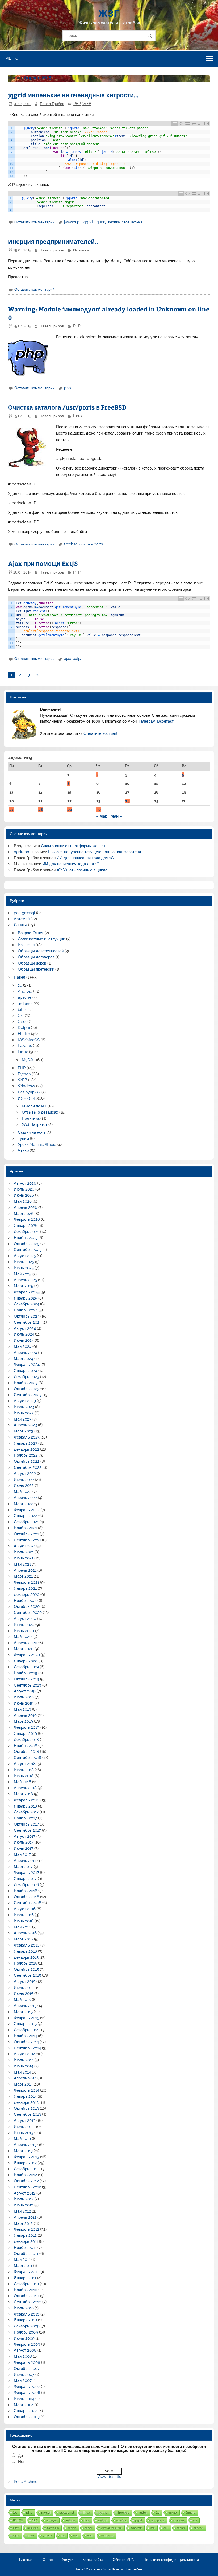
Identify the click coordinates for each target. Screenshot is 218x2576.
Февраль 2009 (27, 2344)
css (63, 2536)
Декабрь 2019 (26, 1667)
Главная (26, 2560)
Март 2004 (24, 2405)
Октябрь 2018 (26, 1752)
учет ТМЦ (107, 2536)
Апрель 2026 (26, 1207)
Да (20, 2456)
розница (33, 2528)
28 (41, 810)
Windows (26, 1086)
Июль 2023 (24, 1407)
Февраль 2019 (27, 1727)
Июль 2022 (24, 1480)
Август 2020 (25, 1619)
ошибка (121, 2520)
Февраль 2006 (27, 2393)
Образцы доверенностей (41, 951)
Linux (78, 416)
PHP (77, 104)
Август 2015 (25, 1982)
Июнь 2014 (24, 2066)
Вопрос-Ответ (31, 933)
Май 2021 (22, 1564)
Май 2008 (23, 2356)
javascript (72, 222)
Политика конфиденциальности (171, 2560)
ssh (153, 2528)
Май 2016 (22, 1927)
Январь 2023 (26, 1443)
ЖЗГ (109, 13)
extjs (77, 659)
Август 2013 (25, 2121)
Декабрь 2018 (26, 1740)
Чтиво (23, 1150)
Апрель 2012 (25, 2217)
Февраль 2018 (27, 1800)
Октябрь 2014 (26, 2042)
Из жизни (81, 250)
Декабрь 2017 (26, 1812)
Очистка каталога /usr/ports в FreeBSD (67, 407)
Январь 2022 (26, 1516)
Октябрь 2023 (27, 1389)
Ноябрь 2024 (26, 1310)
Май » (116, 816)
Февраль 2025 (27, 1292)
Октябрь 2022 (27, 1461)
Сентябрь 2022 (28, 1467)
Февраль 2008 (27, 2362)
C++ (21, 1015)
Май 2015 (22, 2000)
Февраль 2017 (26, 1873)
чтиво (173, 2512)
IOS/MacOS (29, 1040)
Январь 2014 (25, 2096)
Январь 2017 (25, 1879)
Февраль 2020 (27, 1655)
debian (72, 2528)
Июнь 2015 (24, 1993)
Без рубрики (29, 1092)
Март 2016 (23, 1939)
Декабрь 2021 (26, 1522)
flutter (143, 2513)
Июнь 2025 (24, 1268)
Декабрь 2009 (27, 2326)
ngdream (22, 852)
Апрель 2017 (25, 1861)
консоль (179, 2520)
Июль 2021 (24, 1552)
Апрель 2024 (25, 1353)
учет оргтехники (111, 2528)
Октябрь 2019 (26, 1679)
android (103, 2520)
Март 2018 (23, 1794)
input (16, 2536)
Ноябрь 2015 (25, 1963)
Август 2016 (25, 1909)
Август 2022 (25, 1474)
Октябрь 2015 (26, 1969)
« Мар (102, 816)
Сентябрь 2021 (27, 1540)
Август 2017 (25, 1836)
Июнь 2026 (24, 1195)
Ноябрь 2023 (26, 1383)
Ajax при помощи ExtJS (43, 563)
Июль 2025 (24, 1262)
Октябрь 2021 (26, 1534)
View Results (109, 2477)
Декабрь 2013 (26, 2102)
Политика (31, 1118)
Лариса (20, 925)
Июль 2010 (24, 2308)
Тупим (23, 1139)
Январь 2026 (26, 1226)
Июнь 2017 (24, 1848)
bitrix (22, 1010)
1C (20, 985)
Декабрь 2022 (26, 1449)
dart (35, 2520)
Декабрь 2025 (26, 1232)
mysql (46, 2512)
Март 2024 (24, 1359)
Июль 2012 (24, 2199)
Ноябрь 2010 (26, 2290)
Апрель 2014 (25, 2078)
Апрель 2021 (25, 1570)
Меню (12, 58)
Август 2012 (25, 2193)
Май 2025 (23, 1274)
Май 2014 (22, 2072)
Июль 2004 (24, 2399)
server (89, 2528)
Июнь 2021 (24, 1558)
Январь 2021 (25, 1588)
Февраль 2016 (27, 1945)
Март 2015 (23, 2012)
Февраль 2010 (27, 2314)
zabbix (181, 2528)
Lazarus (25, 1046)
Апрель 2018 (25, 1788)
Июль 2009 (24, 2338)
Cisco (23, 1022)
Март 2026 (24, 1214)
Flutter (24, 1034)
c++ (166, 2528)
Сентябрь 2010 (28, 2302)
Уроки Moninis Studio (37, 1145)
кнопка (114, 222)
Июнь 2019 (24, 1703)
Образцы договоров (36, 957)
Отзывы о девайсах (40, 1112)
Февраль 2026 (27, 1219)
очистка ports (91, 544)
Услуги (68, 2560)
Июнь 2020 (24, 1631)
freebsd (71, 544)
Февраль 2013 (26, 2157)
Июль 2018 (24, 1770)
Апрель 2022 (25, 1498)
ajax (68, 659)
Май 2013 (22, 2139)
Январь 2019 (25, 1734)
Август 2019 (25, 1691)
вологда (51, 2520)
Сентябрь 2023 (28, 1395)
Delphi (24, 1028)
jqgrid (88, 222)
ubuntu (18, 2520)
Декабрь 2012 (26, 2169)
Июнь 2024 (24, 1340)
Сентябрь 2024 (28, 1322)
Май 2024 (23, 1346)
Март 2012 (23, 2223)
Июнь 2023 (24, 1413)
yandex (47, 2536)
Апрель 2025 (25, 1280)
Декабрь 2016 (26, 1885)
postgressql (24, 913)
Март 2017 (23, 1867)
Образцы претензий (36, 969)
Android (25, 991)
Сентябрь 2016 (28, 1903)
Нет (21, 2462)
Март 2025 (24, 1286)
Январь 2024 (26, 1371)
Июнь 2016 (24, 1921)
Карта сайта (93, 2560)
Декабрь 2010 (26, 2284)
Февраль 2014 (26, 2090)
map (90, 2536)
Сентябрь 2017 (27, 1830)
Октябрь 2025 (27, 1244)
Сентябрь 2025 (28, 1250)
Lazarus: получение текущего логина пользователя (95, 852)
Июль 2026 (24, 1189)
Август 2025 (25, 1256)
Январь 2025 (26, 1298)
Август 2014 (25, 2054)
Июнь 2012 (24, 2205)
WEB (87, 104)
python (104, 2513)
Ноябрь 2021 (25, 1528)
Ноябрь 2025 (26, 1238)
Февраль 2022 (27, 1510)
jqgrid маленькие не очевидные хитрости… (73, 95)
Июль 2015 (24, 1988)
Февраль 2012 (26, 2229)
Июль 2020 (24, 1625)
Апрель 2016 (25, 1933)
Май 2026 (23, 1201)
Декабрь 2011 (26, 2241)
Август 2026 (25, 1183)
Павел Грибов (52, 104)
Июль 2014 (24, 2060)
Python (24, 1074)
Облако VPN (124, 2560)
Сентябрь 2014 (27, 2048)
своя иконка (132, 222)
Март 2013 (23, 2151)
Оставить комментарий (35, 222)
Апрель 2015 (25, 2006)
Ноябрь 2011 (25, 2248)
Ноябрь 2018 (26, 1746)
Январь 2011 (25, 2278)
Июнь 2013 (24, 2133)
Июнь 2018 (24, 1776)
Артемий (22, 919)
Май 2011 (22, 2260)
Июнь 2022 (24, 1485)
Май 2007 (23, 2380)
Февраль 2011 (26, 2272)
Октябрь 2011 (26, 2254)
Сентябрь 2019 (28, 1685)
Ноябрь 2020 (26, 1601)
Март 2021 (23, 1576)
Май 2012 (22, 2211)
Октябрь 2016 (26, 1897)
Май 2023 (23, 1419)
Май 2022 (23, 1492)
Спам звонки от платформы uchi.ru (73, 846)
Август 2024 (25, 1328)
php (68, 388)
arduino (25, 1004)
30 (98, 810)
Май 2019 (22, 1709)
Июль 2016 (24, 1915)
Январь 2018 (25, 1806)
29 (70, 810)
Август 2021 (25, 1546)
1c (158, 2513)
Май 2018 (22, 1782)
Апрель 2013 (25, 2145)
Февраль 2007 (27, 2387)
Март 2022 (24, 1504)
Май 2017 (22, 1854)
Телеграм (147, 721)
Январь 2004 (26, 2411)
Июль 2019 (24, 1697)
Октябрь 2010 (26, 2296)
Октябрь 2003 (27, 2417)
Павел (20, 977)
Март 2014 (23, 2084)
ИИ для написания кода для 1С (85, 858)
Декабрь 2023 (26, 1377)
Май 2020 (23, 1637)
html (86, 2520)
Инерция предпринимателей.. (53, 241)
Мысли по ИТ (34, 1106)
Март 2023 (24, 1431)
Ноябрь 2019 (26, 1673)
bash (31, 2536)
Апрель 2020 (26, 1643)
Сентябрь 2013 (27, 2114)
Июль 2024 (24, 1334)
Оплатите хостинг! (100, 733)
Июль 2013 (24, 2127)
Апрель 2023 (25, 1425)
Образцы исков (32, 963)
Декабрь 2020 (27, 1595)
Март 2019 (23, 1721)
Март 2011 (23, 2266)
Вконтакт (165, 721)
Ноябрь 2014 (25, 2036)
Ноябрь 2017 (25, 1818)
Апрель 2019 (25, 1715)
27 (11, 810)
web (76, 2536)
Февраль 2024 (27, 1365)
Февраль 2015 (26, 2018)
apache (25, 997)
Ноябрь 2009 (26, 2332)
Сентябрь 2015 (27, 1975)
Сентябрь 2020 (28, 1613)
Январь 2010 (25, 2320)
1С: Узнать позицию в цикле (82, 870)
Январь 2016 (25, 1951)
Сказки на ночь (32, 1132)
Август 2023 (25, 1401)
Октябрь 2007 (27, 2369)
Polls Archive (26, 2482)
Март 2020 (24, 1649)
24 (127, 801)
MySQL (28, 1060)
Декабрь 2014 (26, 2030)
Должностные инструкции (41, 939)
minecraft (136, 2528)
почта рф (53, 2528)
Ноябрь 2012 (25, 2175)
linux (87, 2512)
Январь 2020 (26, 1661)
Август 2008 (25, 2350)
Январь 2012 (25, 2235)
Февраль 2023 (27, 1437)
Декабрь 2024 (26, 1304)
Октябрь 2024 (27, 1316)
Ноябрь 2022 (26, 1455)
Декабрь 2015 (26, 1957)
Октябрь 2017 (26, 1824)
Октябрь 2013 (26, 2108)
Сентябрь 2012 (27, 2187)
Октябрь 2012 (26, 2181)
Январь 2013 (25, 2163)
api (195, 2520)
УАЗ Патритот (35, 1124)
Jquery (100, 222)
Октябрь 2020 (27, 1606)
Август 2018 (25, 1764)
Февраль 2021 (26, 1582)
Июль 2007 (24, 2375)
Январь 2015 (25, 2024)
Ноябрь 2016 (26, 1891)
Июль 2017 (24, 1842)
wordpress (158, 2520)
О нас (48, 2560)
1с (15, 2512)
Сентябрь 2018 (28, 1758)
